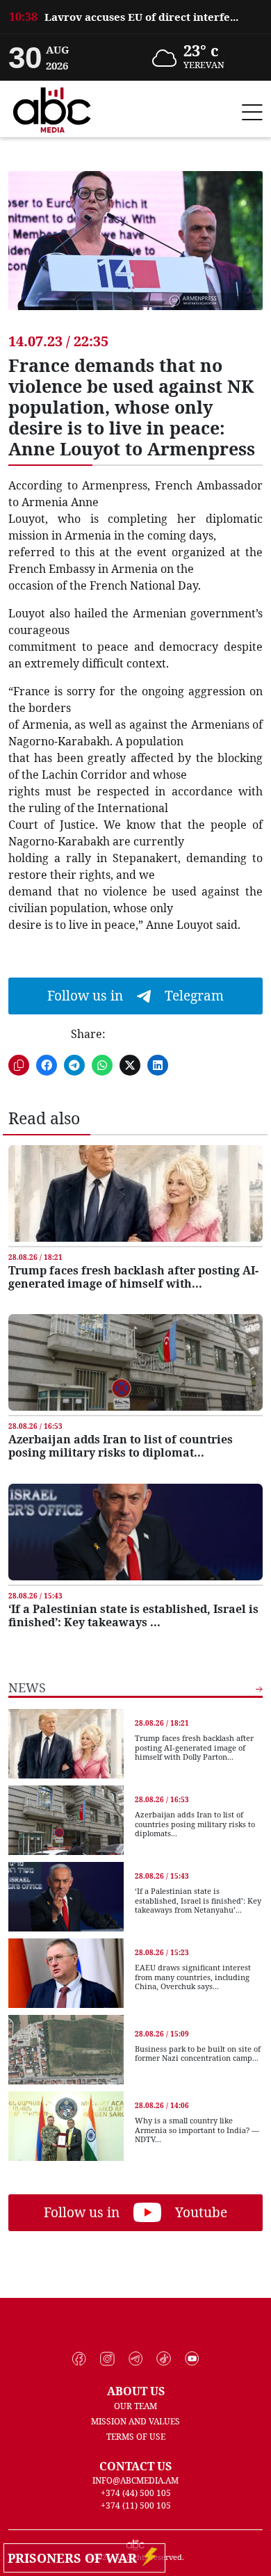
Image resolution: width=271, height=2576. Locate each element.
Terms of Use (136, 2437)
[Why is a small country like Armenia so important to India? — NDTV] (66, 2126)
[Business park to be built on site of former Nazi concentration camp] (66, 2050)
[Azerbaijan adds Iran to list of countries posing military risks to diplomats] (135, 1362)
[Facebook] (80, 2359)
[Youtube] (192, 2359)
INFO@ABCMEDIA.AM (135, 2480)
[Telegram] (136, 2359)
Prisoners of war (76, 2558)
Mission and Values (135, 2421)
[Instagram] (107, 2359)
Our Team (135, 2406)
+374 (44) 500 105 (136, 2493)
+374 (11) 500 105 (136, 2505)
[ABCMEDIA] (52, 108)
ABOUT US (136, 2391)
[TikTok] (164, 2359)
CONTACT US (135, 2466)
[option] (135, 11)
